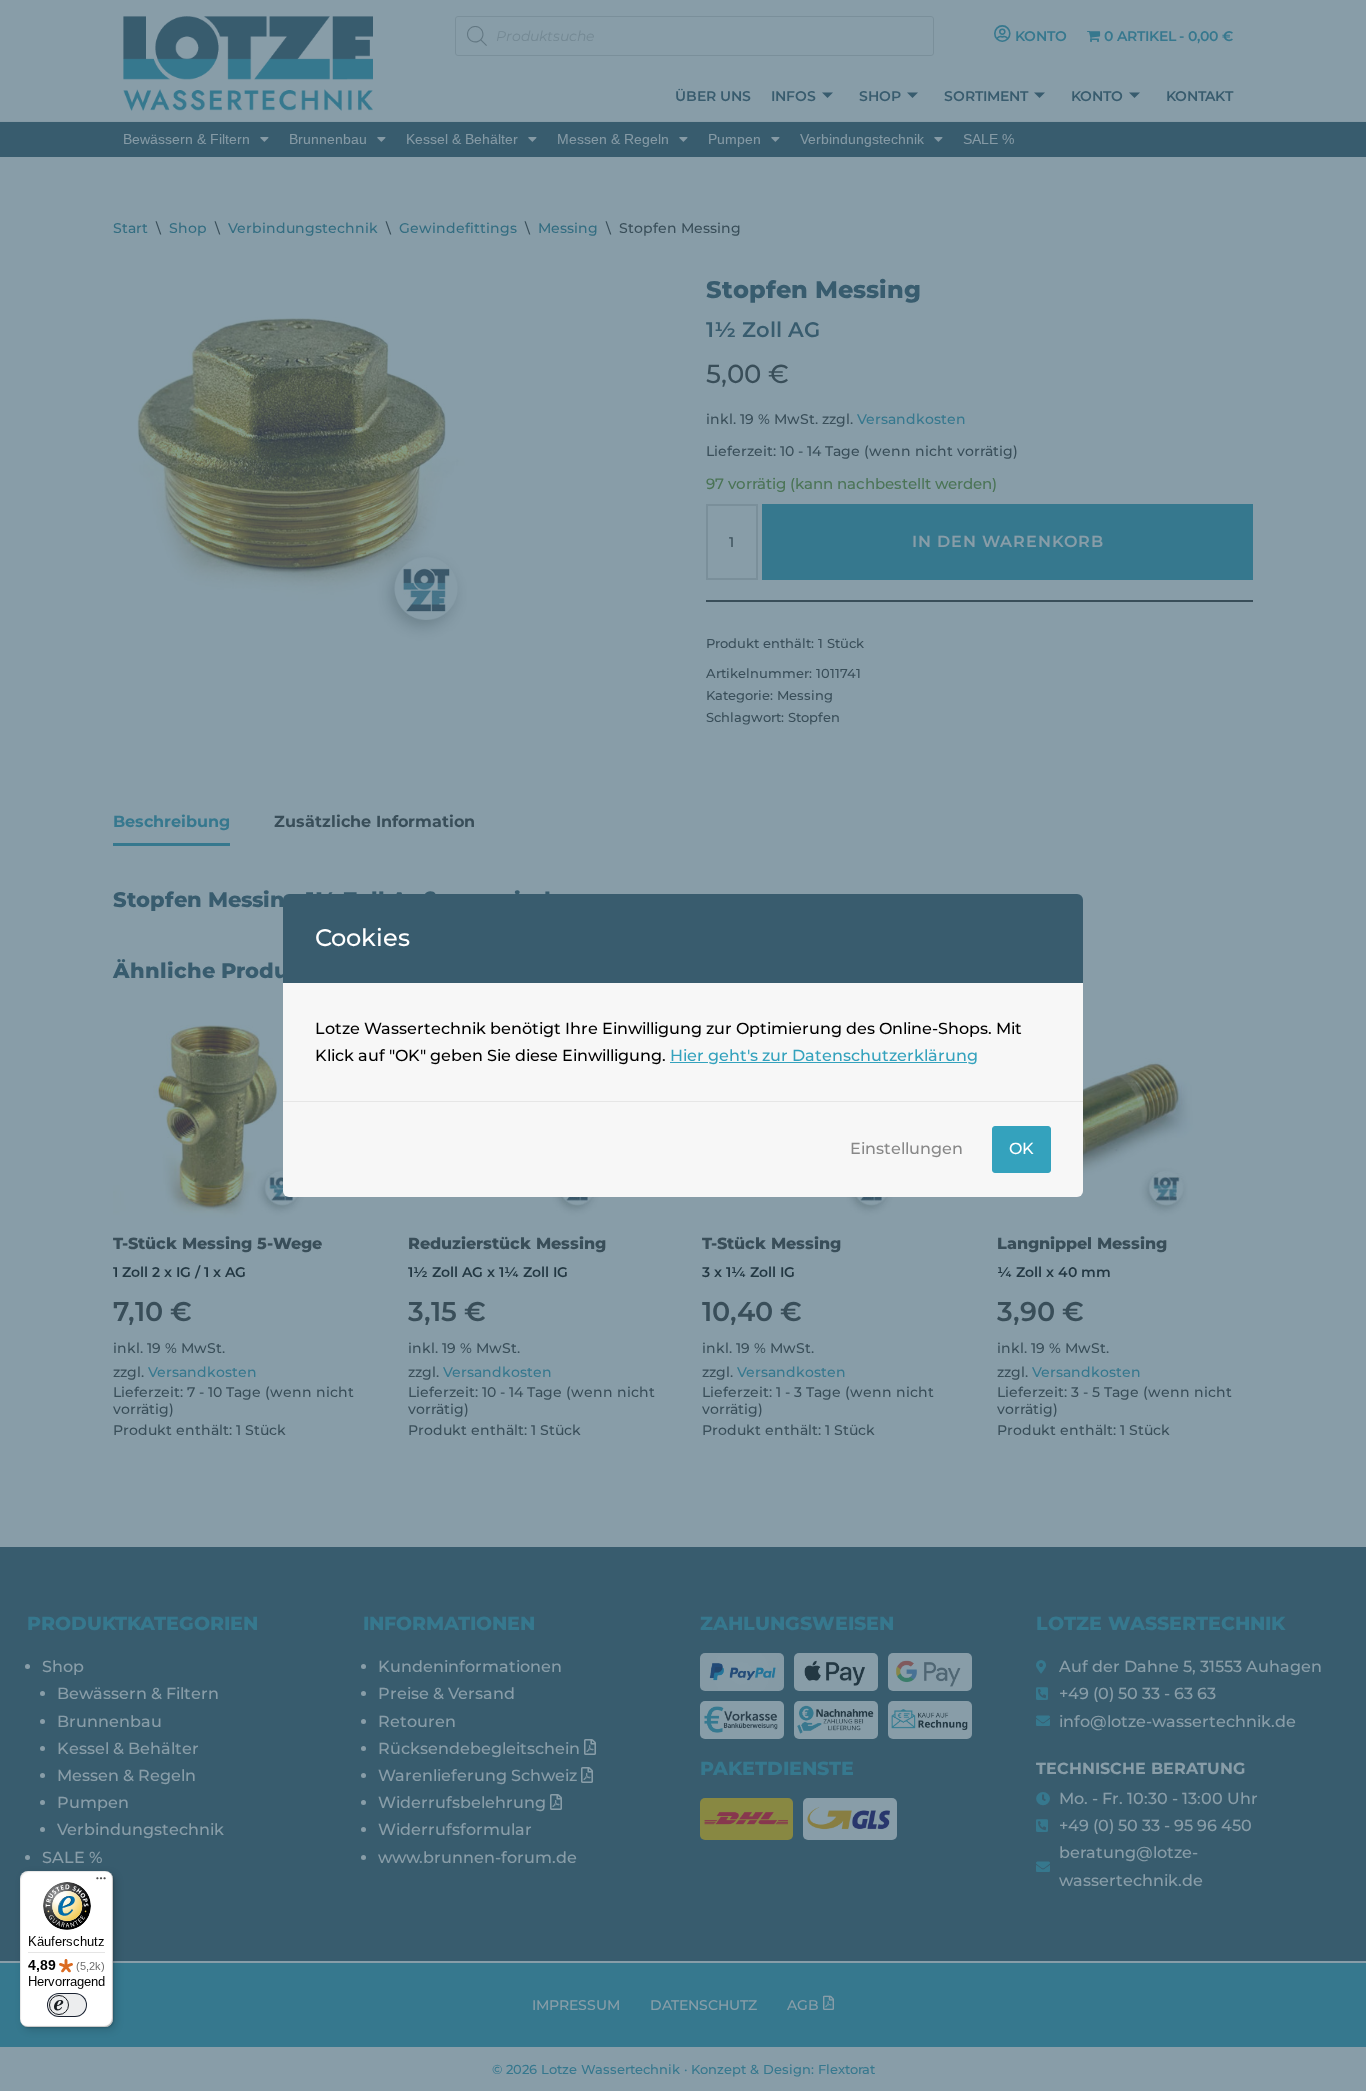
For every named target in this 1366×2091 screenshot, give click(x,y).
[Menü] (101, 1883)
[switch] (67, 2005)
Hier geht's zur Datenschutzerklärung (824, 1055)
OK (1021, 1148)
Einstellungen (906, 1148)
